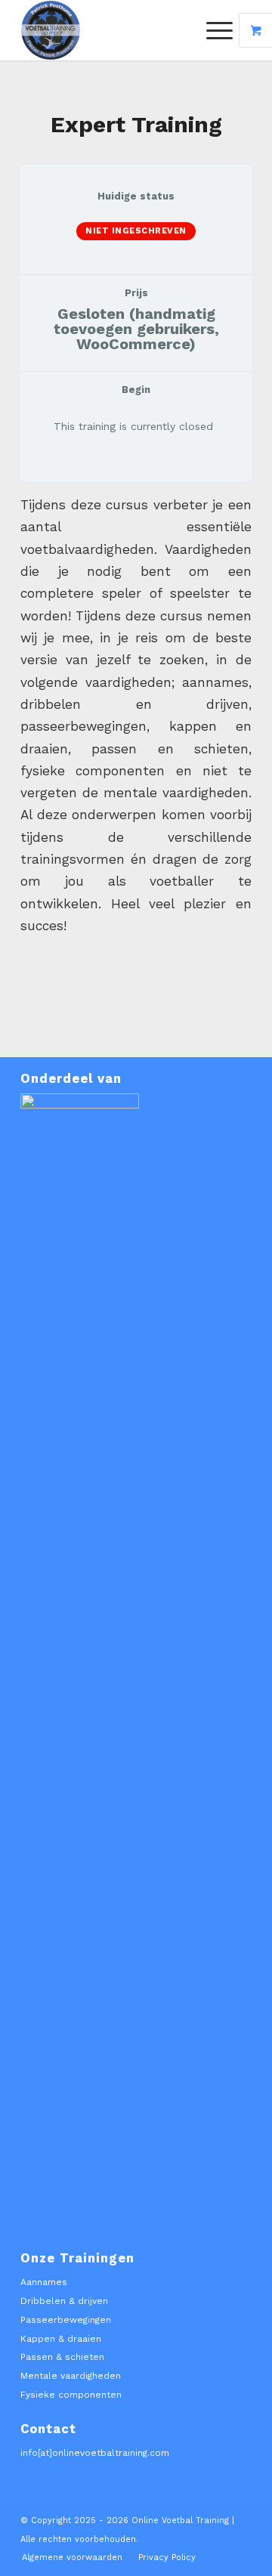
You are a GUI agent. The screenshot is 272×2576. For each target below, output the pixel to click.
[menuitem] (221, 30)
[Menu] (212, 30)
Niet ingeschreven (136, 231)
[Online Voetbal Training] (113, 30)
